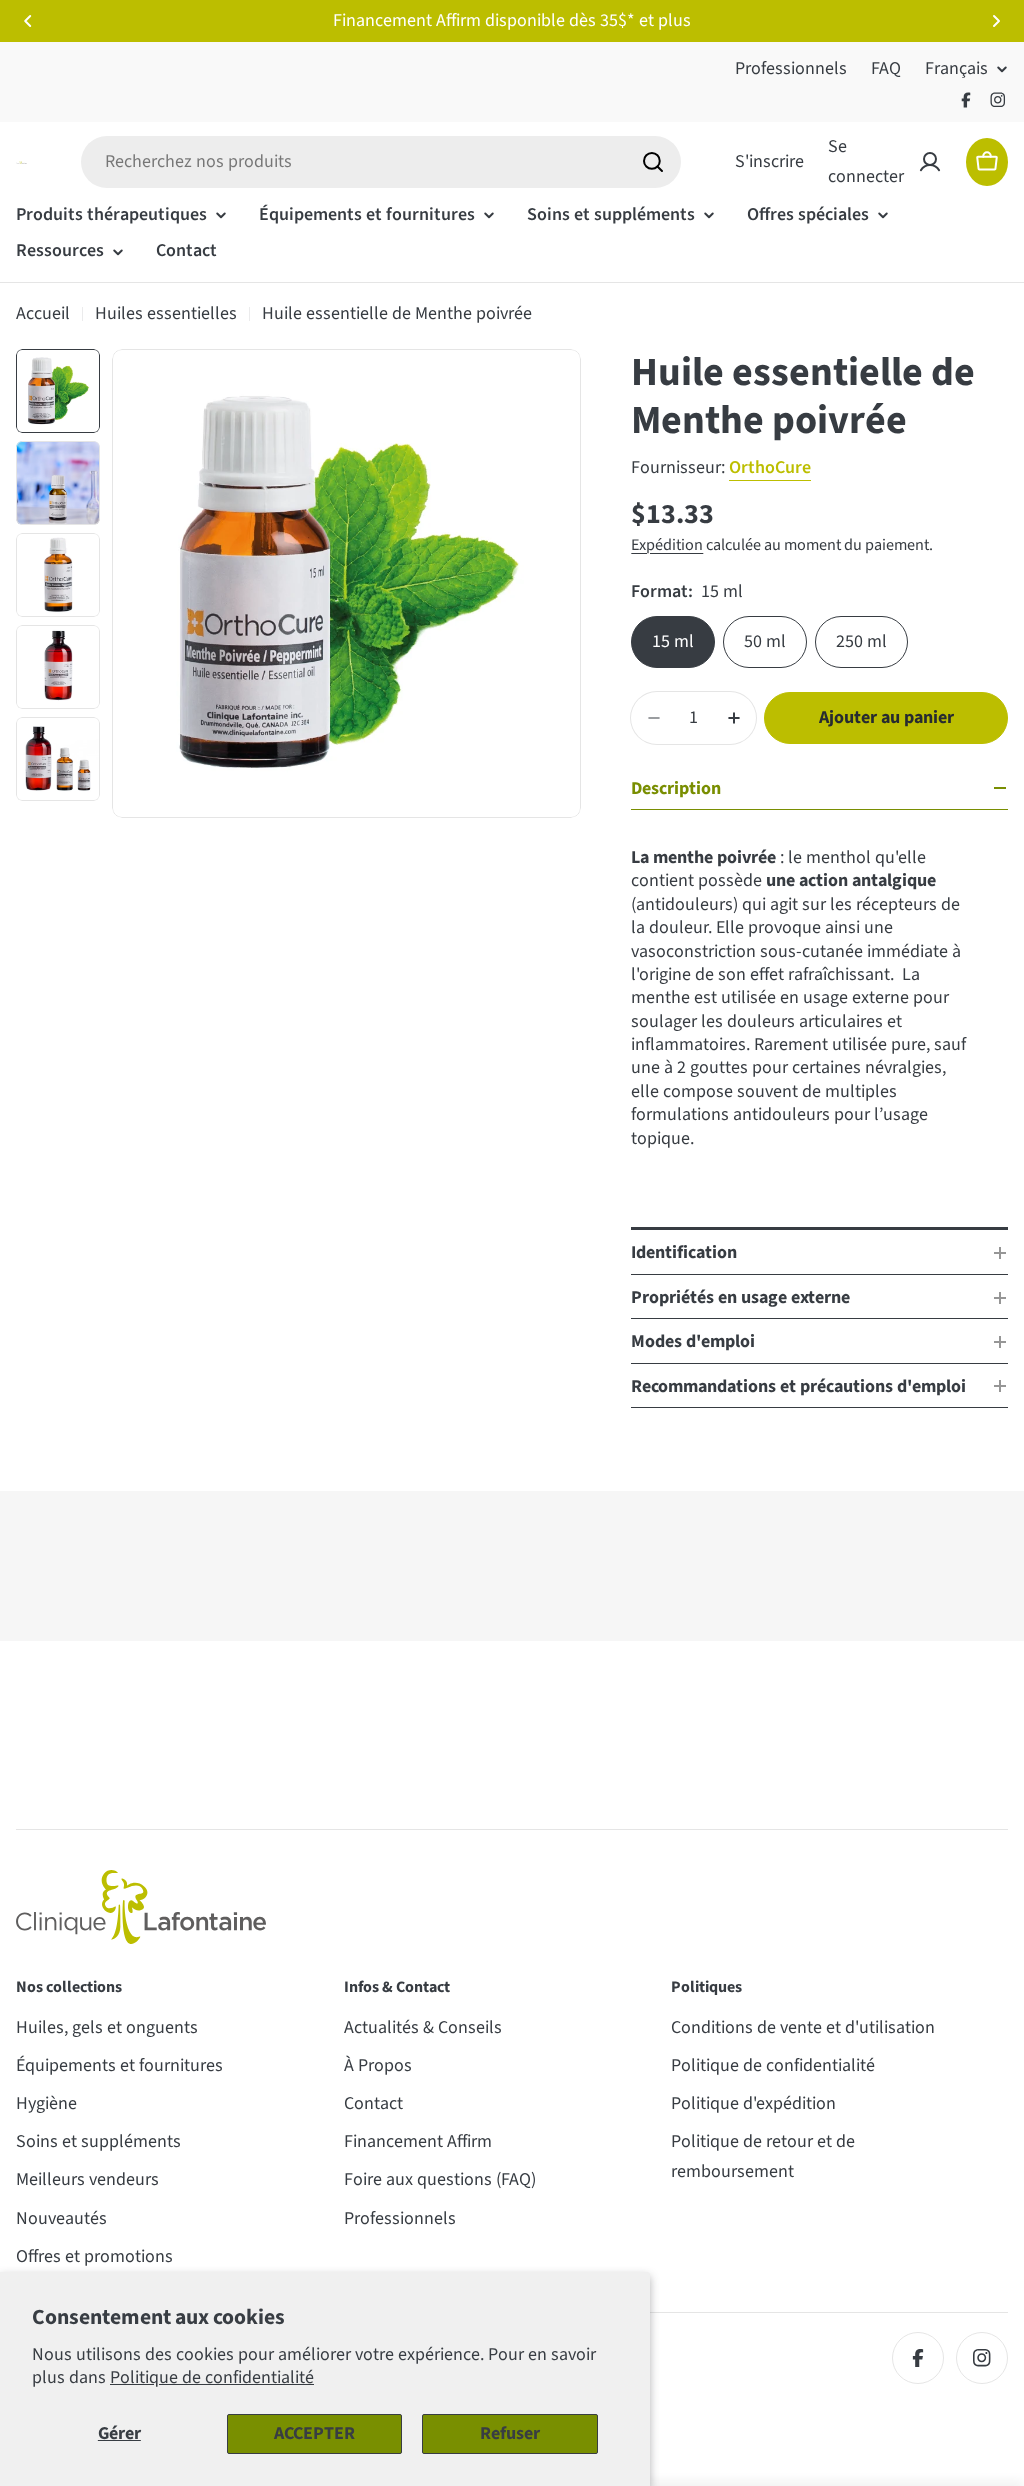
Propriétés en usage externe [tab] (740, 1297)
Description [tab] (676, 788)
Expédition (667, 544)
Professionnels (791, 68)
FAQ (886, 68)
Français (956, 69)
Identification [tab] (684, 1252)
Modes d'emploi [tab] (693, 1341)
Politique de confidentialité (212, 2377)
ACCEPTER (314, 2433)
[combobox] (381, 162)
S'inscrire (769, 161)
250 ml (861, 641)
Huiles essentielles (166, 313)
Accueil (43, 313)
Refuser (510, 2433)
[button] (28, 21)
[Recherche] (653, 162)
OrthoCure (770, 467)
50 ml (765, 641)
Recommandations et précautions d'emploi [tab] (798, 1386)
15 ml (673, 641)
